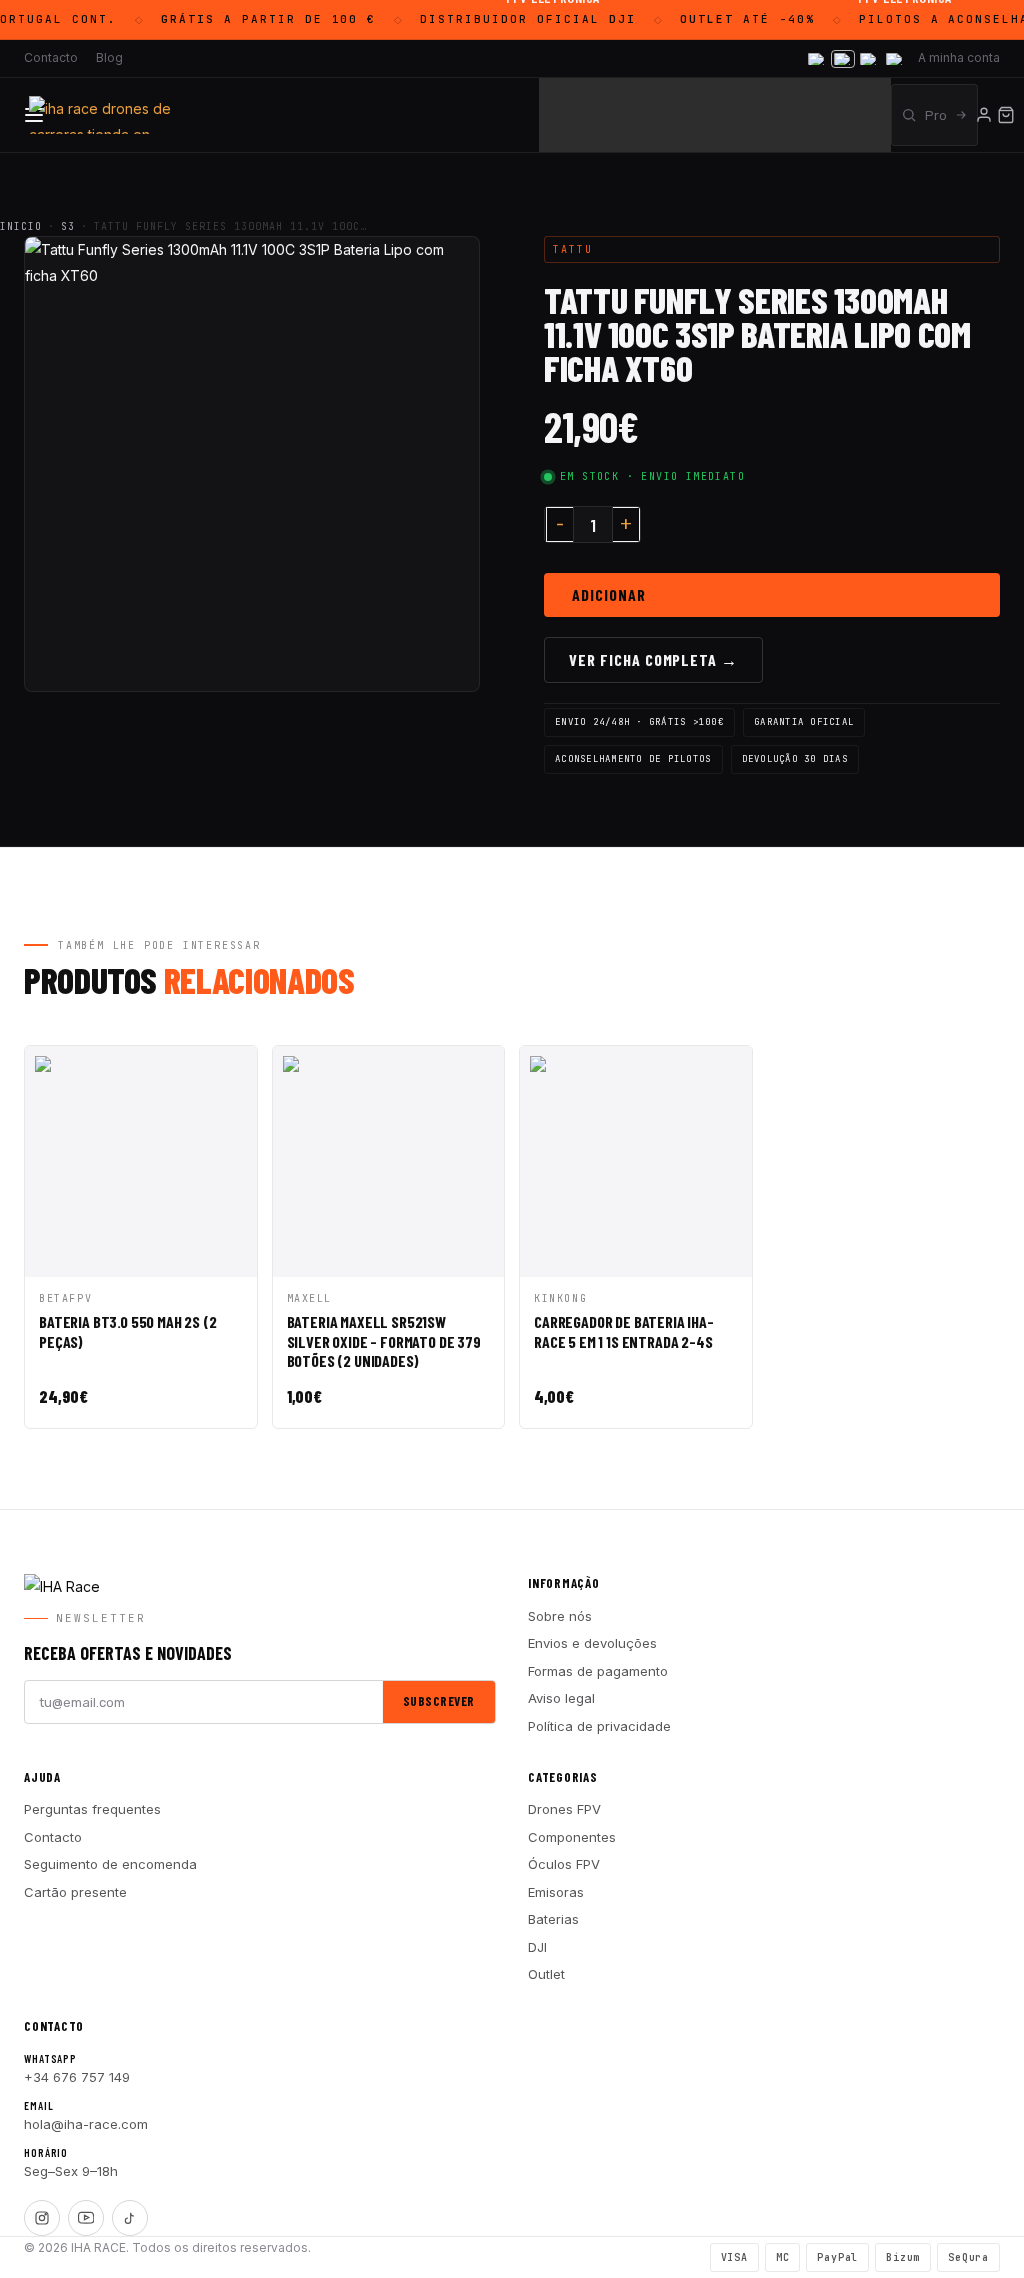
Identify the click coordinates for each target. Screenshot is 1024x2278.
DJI (537, 1947)
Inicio (21, 226)
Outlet (546, 1974)
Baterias (553, 1919)
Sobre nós (560, 1616)
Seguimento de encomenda (110, 1864)
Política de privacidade (599, 1726)
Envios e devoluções (592, 1643)
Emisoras (556, 1892)
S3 (68, 226)
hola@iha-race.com (86, 2124)
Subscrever (439, 1701)
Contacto (51, 57)
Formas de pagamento (598, 1671)
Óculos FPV (564, 1864)
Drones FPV (564, 1809)
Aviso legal (561, 1698)
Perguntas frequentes (92, 1809)
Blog (109, 57)
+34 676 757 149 (77, 2077)
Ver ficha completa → (653, 659)
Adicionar (609, 594)
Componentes (572, 1837)
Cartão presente (75, 1892)
